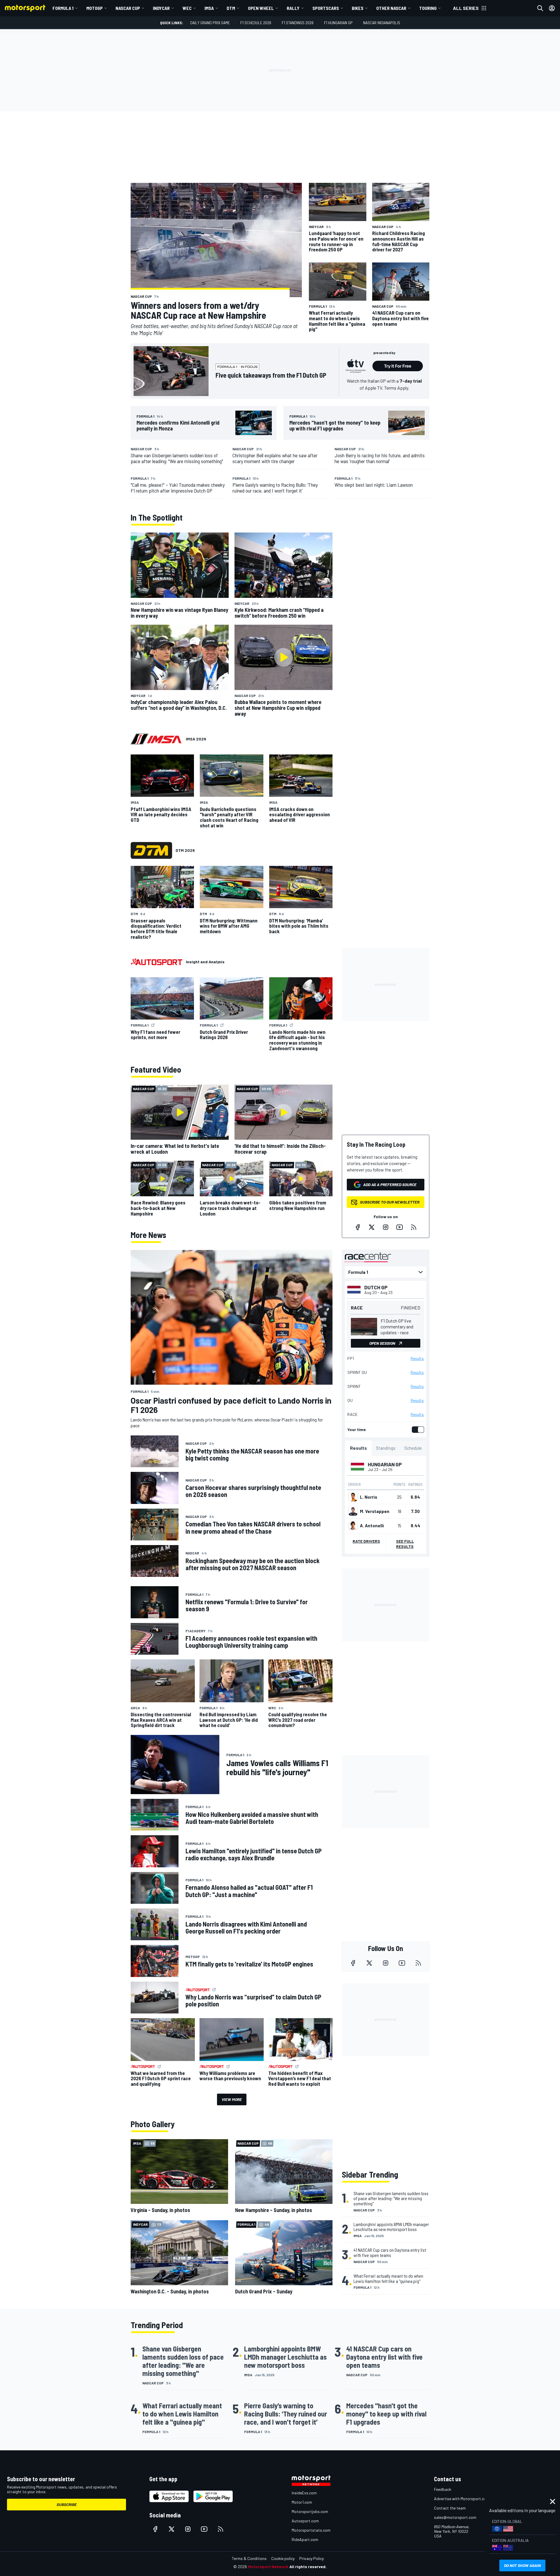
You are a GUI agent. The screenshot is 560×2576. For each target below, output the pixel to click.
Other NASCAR (391, 8)
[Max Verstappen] (353, 1511)
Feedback (443, 2489)
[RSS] (414, 1227)
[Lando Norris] (353, 1497)
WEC (187, 8)
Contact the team (450, 2508)
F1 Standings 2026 (298, 23)
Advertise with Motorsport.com (462, 2499)
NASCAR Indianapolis (382, 23)
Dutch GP (376, 1287)
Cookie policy (283, 2558)
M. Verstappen (375, 1511)
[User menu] (552, 8)
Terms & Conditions (249, 2558)
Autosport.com (305, 2521)
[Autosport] (156, 962)
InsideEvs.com (304, 2493)
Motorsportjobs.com (310, 2511)
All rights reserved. (308, 2567)
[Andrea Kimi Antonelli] (353, 1526)
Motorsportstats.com (311, 2530)
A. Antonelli (372, 1526)
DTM (231, 8)
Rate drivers (366, 1541)
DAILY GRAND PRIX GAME (210, 23)
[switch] (417, 1430)
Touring (428, 8)
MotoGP (94, 8)
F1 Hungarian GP (338, 23)
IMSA (209, 8)
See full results (405, 1544)
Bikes (358, 8)
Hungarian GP (385, 1464)
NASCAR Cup (128, 8)
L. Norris (369, 1497)
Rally (293, 8)
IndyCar (161, 8)
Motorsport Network (268, 2567)
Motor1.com (302, 2502)
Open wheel (261, 8)
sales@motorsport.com (455, 2517)
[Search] (540, 8)
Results (417, 1358)
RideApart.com (305, 2539)
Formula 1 (63, 8)
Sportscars (326, 8)
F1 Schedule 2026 (256, 23)
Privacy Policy (311, 2558)
